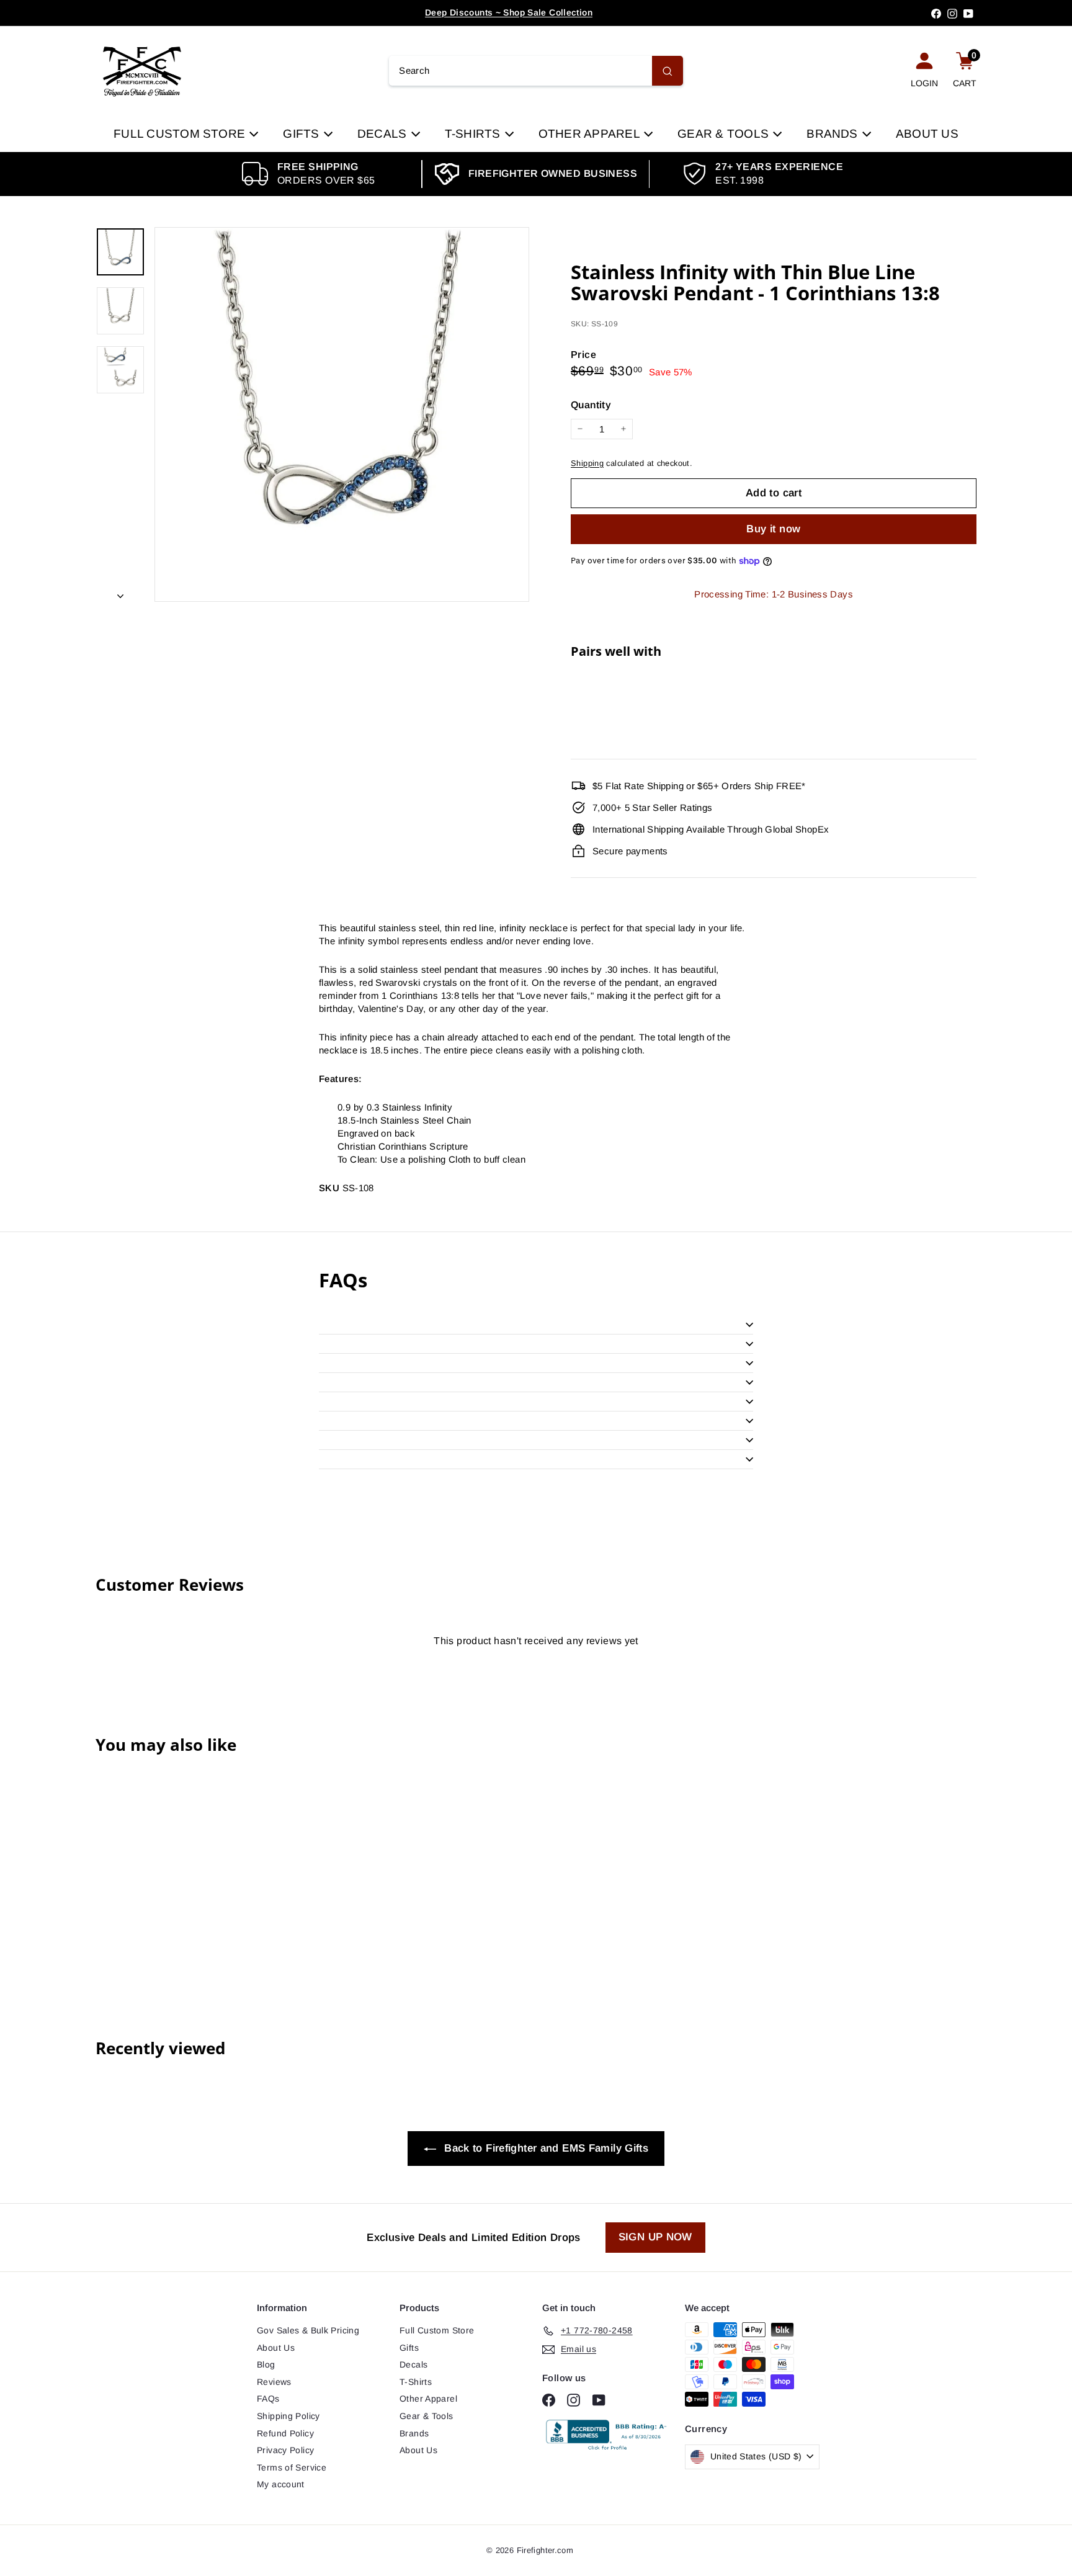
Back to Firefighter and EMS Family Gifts (545, 2148)
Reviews (274, 2382)
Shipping (587, 463)
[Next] (120, 592)
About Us (927, 134)
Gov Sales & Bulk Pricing (308, 2330)
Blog (266, 2364)
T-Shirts (474, 134)
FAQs (268, 2399)
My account (281, 2484)
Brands (834, 134)
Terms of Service (292, 2467)
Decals (384, 134)
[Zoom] (342, 414)
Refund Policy (285, 2433)
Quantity (591, 405)
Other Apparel (591, 134)
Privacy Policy (285, 2450)
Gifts (302, 134)
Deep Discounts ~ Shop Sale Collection (509, 12)
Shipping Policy (288, 2416)
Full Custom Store (181, 134)
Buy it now (773, 529)
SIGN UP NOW (655, 2237)
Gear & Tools (725, 134)
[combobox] (536, 71)
